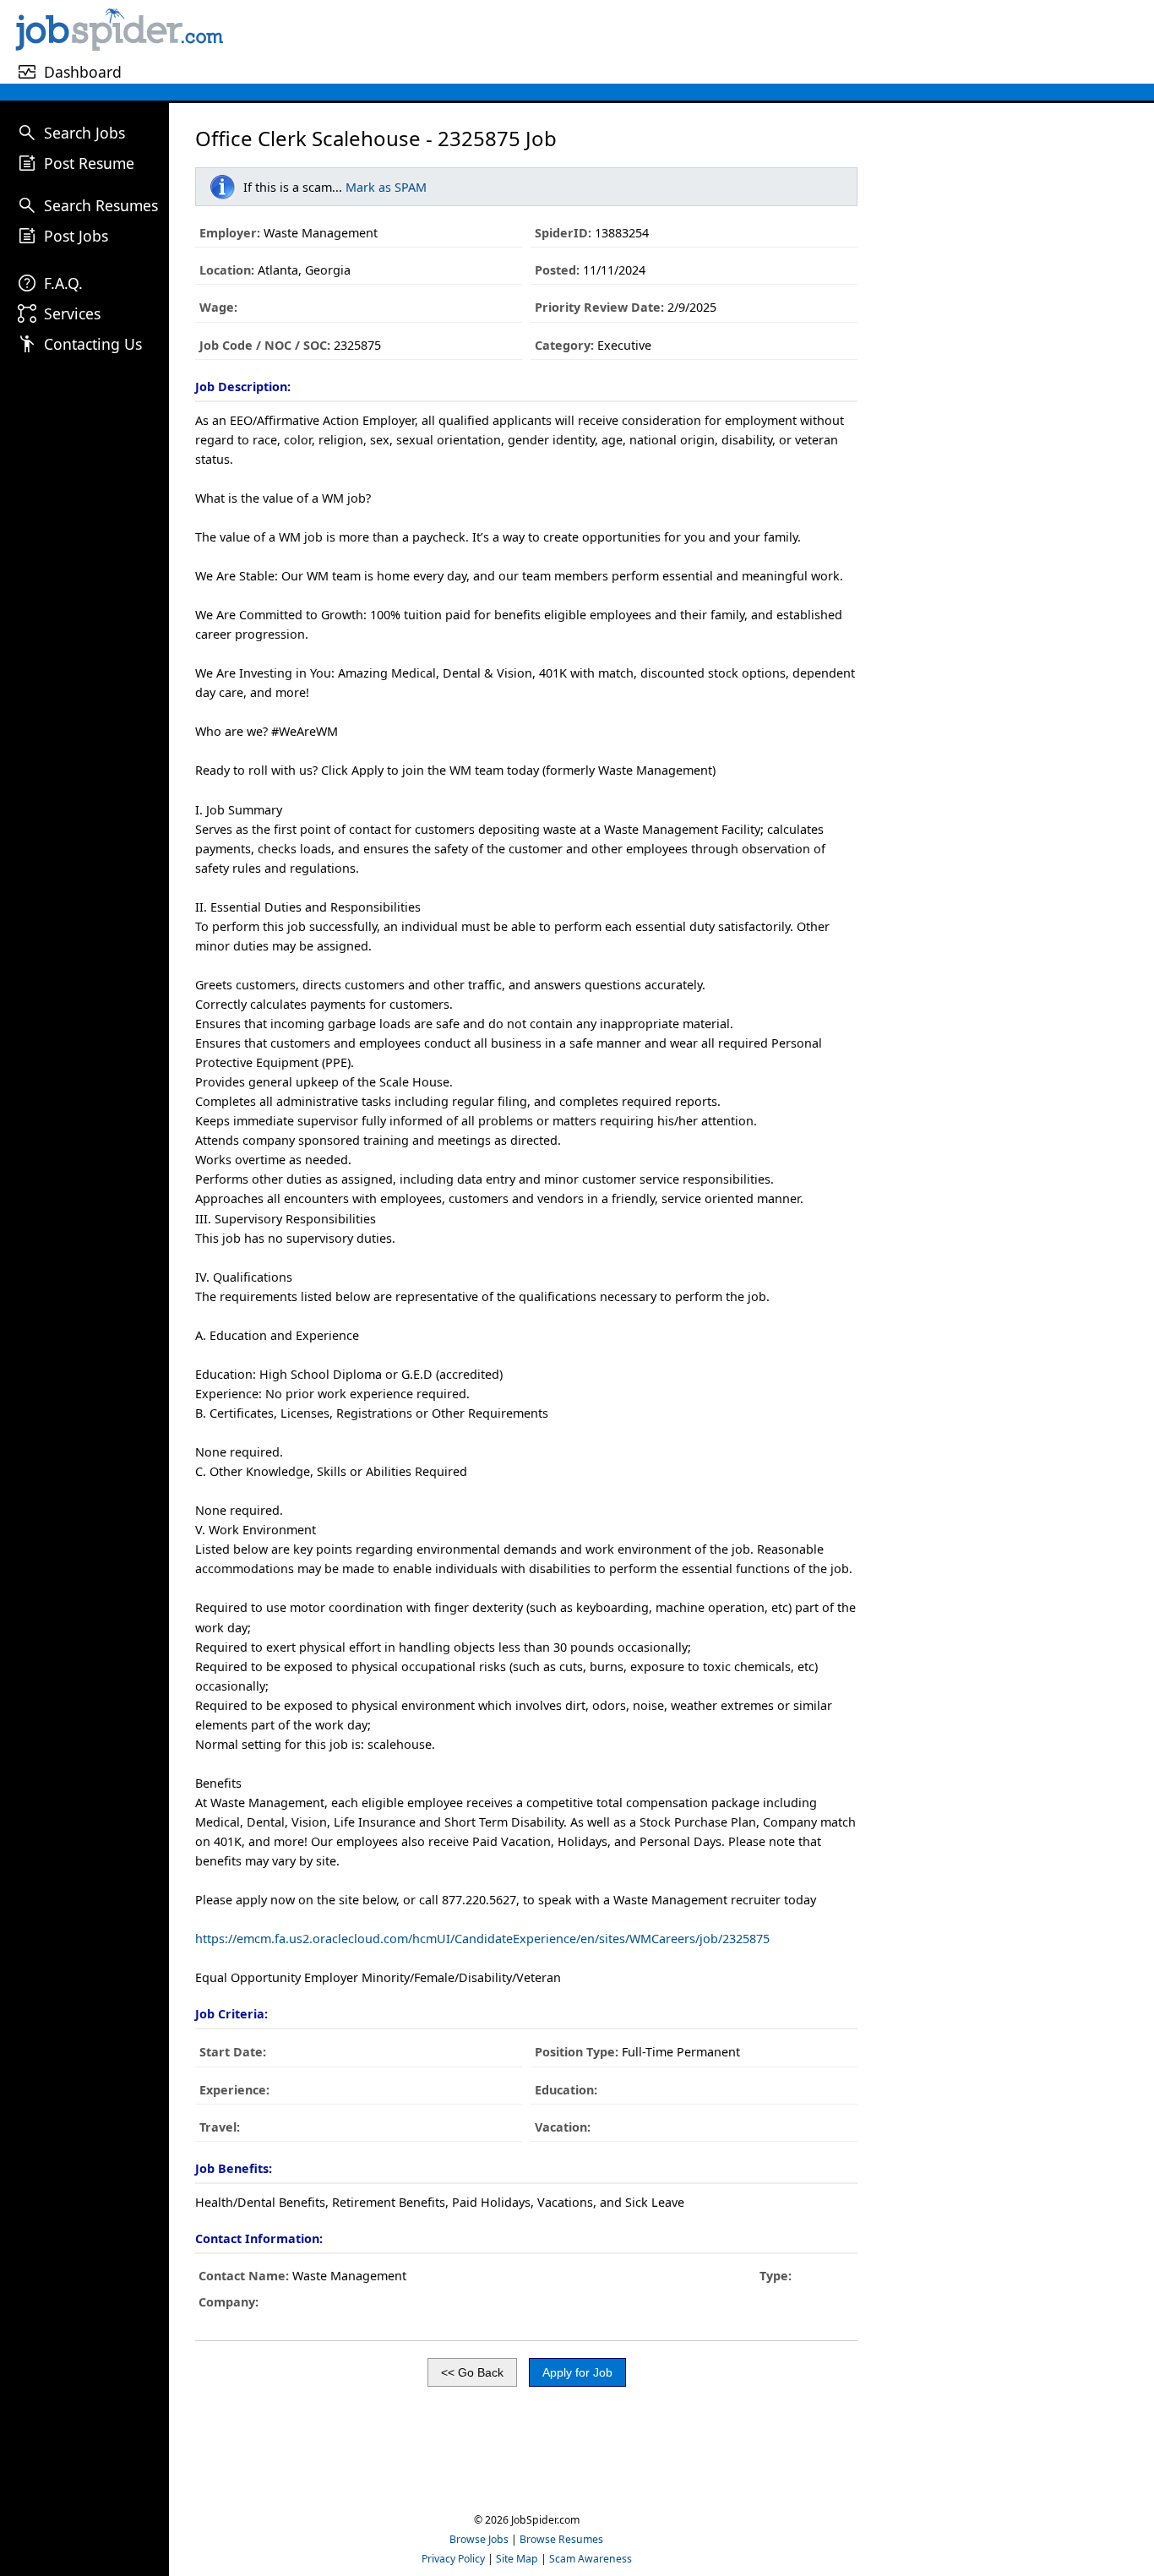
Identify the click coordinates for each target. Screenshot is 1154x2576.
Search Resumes (101, 205)
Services (72, 313)
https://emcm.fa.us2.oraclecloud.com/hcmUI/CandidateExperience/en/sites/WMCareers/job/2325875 (482, 1939)
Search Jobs (84, 133)
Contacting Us (93, 344)
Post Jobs (76, 236)
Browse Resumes (561, 2539)
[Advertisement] (691, 41)
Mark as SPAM (386, 187)
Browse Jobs (479, 2539)
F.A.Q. (63, 283)
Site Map (517, 2559)
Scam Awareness (591, 2559)
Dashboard (83, 72)
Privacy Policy (453, 2559)
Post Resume (89, 163)
